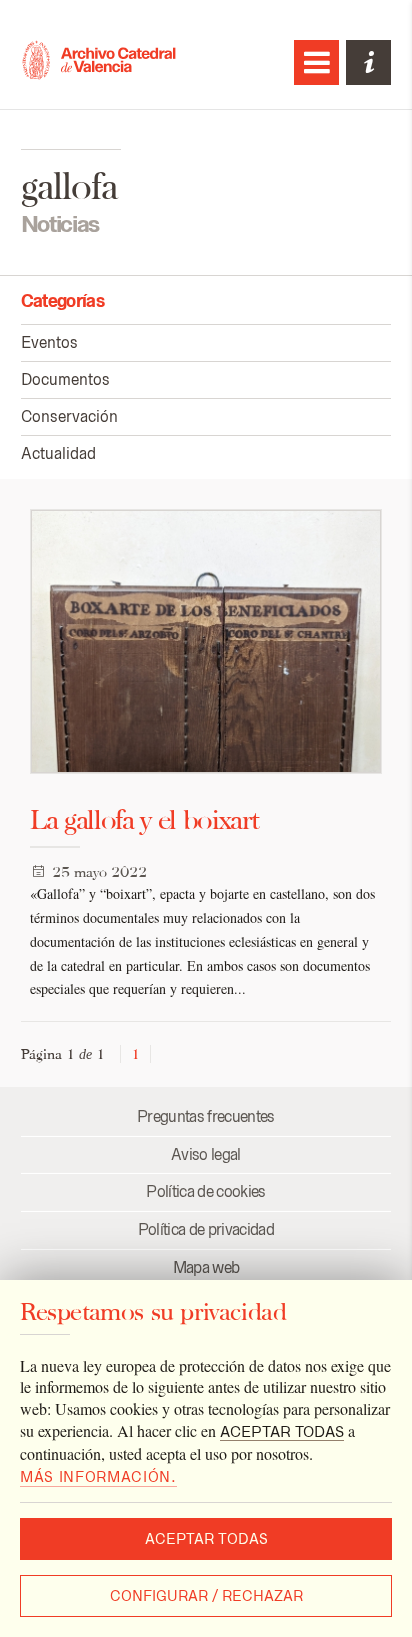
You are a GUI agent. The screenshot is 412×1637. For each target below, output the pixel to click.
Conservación (69, 416)
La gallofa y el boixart (143, 819)
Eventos (49, 342)
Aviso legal (206, 1154)
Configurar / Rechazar (206, 1596)
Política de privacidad (206, 1229)
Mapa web (206, 1267)
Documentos (65, 379)
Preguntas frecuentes (206, 1116)
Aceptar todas (206, 1539)
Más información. (98, 1477)
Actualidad (58, 453)
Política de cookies (205, 1191)
